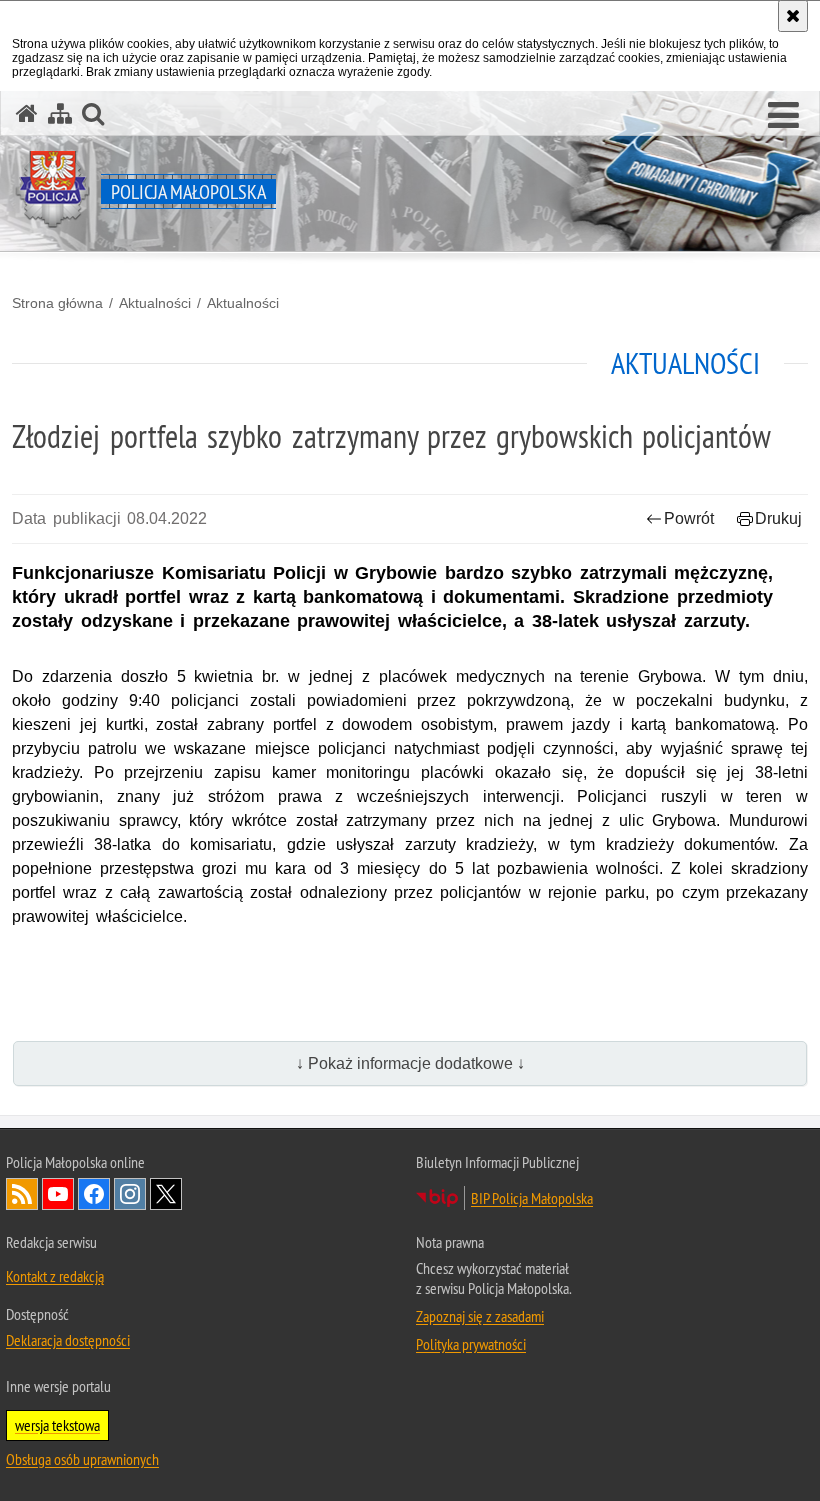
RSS (22, 1194)
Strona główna (57, 303)
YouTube (58, 1194)
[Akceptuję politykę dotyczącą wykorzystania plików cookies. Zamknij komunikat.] (793, 16)
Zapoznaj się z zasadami (480, 1316)
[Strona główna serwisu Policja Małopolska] (27, 113)
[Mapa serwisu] (60, 113)
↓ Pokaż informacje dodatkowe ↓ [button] (410, 1063)
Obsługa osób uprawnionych (82, 1459)
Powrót (689, 518)
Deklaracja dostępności (68, 1340)
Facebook (94, 1194)
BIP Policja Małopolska (532, 1198)
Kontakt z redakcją (55, 1276)
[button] (783, 116)
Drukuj (778, 518)
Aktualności (155, 303)
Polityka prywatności (471, 1344)
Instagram (130, 1194)
